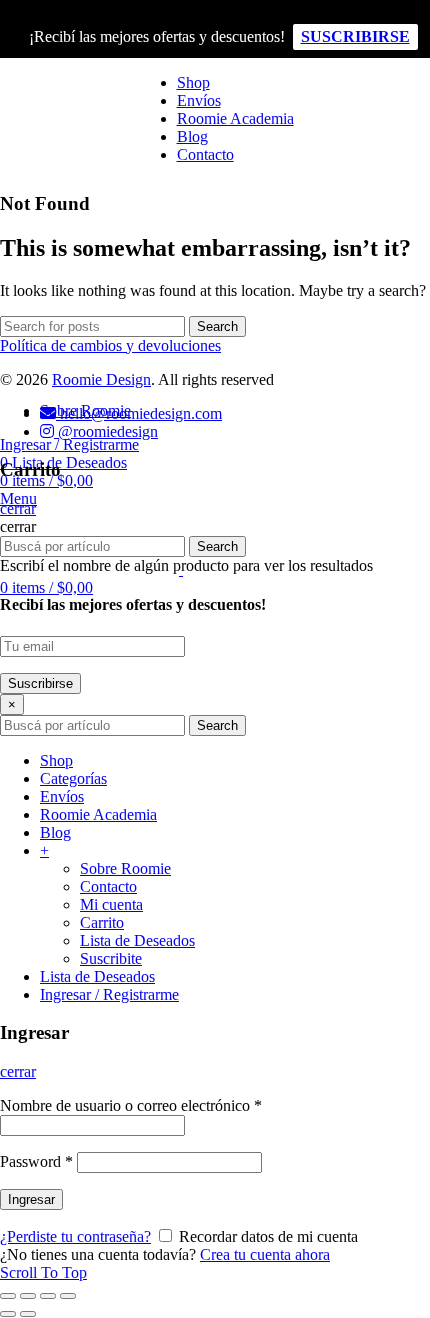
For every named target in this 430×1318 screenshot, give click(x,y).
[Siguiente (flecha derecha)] (28, 1314)
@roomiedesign (106, 431)
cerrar (18, 1071)
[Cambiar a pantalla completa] (48, 1296)
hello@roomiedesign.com (139, 413)
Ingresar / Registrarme (109, 994)
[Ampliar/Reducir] (68, 1296)
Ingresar (31, 1199)
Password (36, 1161)
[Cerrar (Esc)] (8, 1296)
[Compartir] (28, 1296)
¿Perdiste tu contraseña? (75, 1236)
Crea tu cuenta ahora (265, 1254)
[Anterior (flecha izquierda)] (8, 1314)
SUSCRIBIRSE (355, 36)
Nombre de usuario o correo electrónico (131, 1105)
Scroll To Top (43, 1272)
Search (217, 725)
